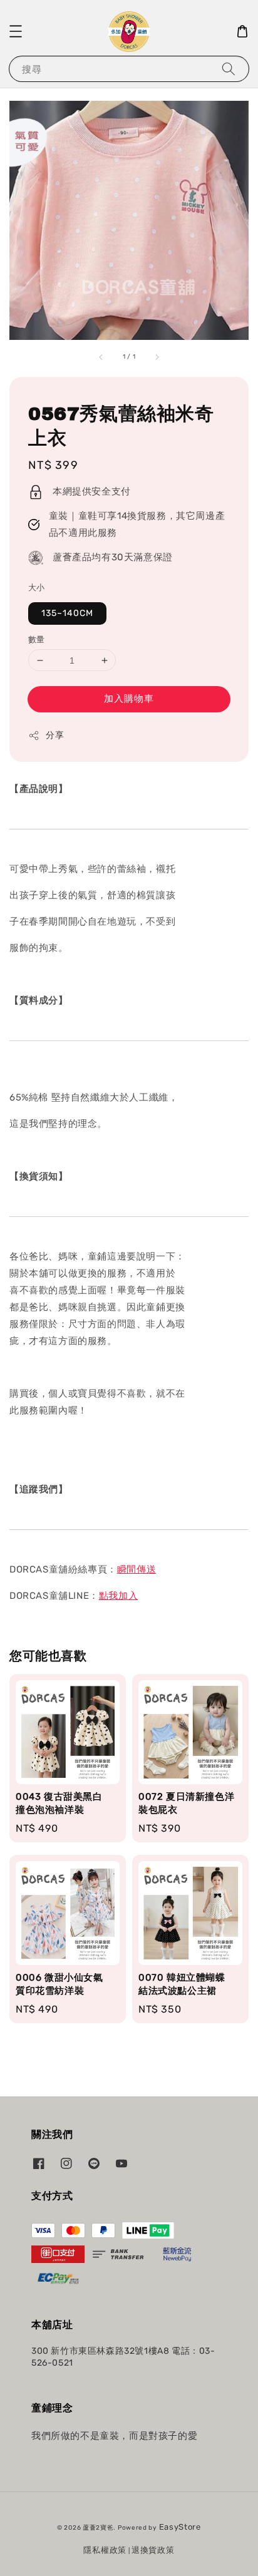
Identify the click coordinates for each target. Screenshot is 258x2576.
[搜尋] (229, 69)
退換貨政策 (153, 2550)
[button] (16, 31)
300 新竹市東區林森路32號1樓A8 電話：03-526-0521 (123, 2357)
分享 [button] (55, 735)
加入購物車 (129, 699)
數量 (37, 639)
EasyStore (180, 2527)
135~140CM (67, 613)
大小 (37, 588)
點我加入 (118, 1596)
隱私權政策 (105, 2550)
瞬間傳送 (137, 1569)
